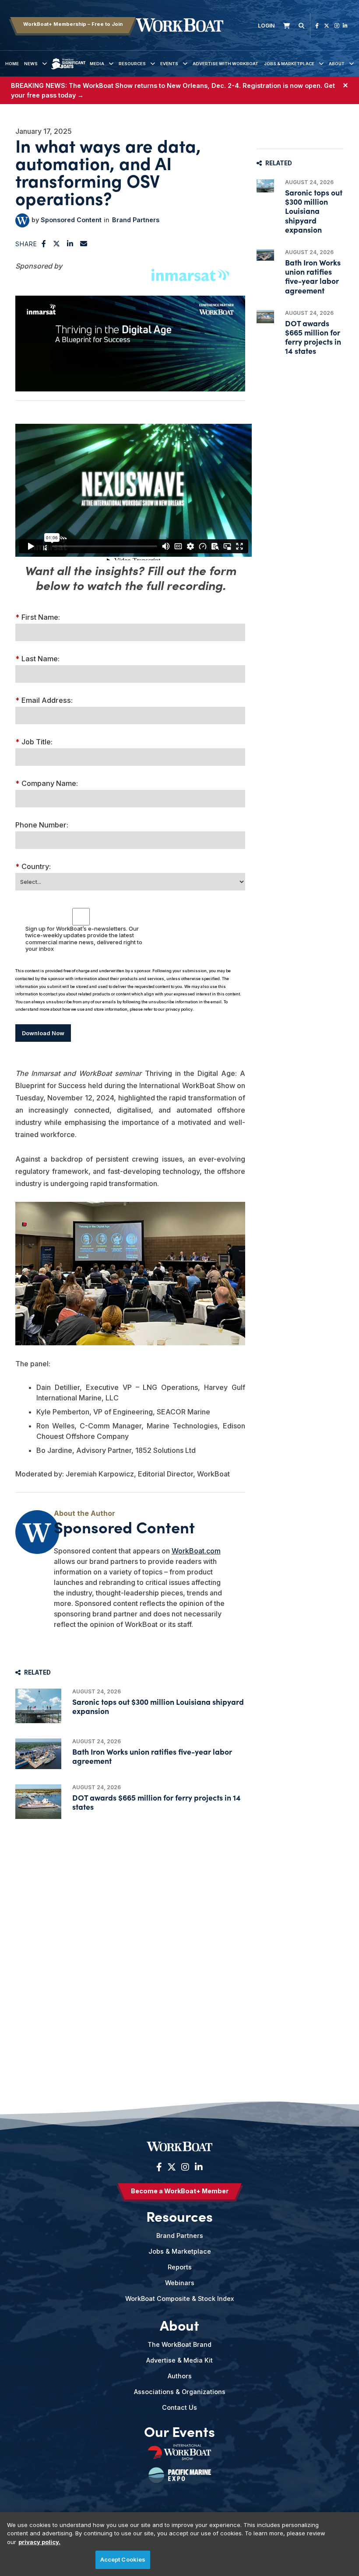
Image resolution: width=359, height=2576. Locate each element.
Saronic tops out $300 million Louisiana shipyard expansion (158, 1706)
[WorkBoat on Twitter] (327, 26)
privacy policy (179, 1009)
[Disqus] (130, 1941)
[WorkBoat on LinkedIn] (345, 26)
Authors (180, 2376)
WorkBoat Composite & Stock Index (179, 2299)
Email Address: (44, 700)
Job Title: (34, 742)
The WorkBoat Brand (179, 2344)
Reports (180, 2267)
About (337, 64)
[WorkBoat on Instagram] (337, 26)
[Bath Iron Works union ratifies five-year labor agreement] (38, 1754)
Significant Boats (69, 70)
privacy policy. (39, 2542)
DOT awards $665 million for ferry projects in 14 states (157, 1802)
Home (12, 64)
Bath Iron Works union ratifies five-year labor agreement (152, 1756)
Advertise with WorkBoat (225, 64)
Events (169, 64)
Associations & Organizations (180, 2392)
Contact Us (179, 2407)
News (31, 64)
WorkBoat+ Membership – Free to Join (73, 24)
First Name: (38, 617)
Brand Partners (136, 220)
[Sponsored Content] (22, 220)
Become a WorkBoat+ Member (180, 2191)
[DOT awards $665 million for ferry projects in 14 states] (38, 1802)
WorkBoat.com (196, 1551)
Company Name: (47, 783)
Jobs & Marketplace (289, 64)
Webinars (180, 2283)
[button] (44, 244)
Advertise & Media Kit (179, 2360)
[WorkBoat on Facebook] (317, 26)
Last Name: (37, 659)
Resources (132, 64)
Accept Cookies (123, 2559)
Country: (33, 866)
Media (97, 64)
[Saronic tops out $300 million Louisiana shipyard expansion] (38, 1706)
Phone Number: (42, 825)
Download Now (43, 1033)
